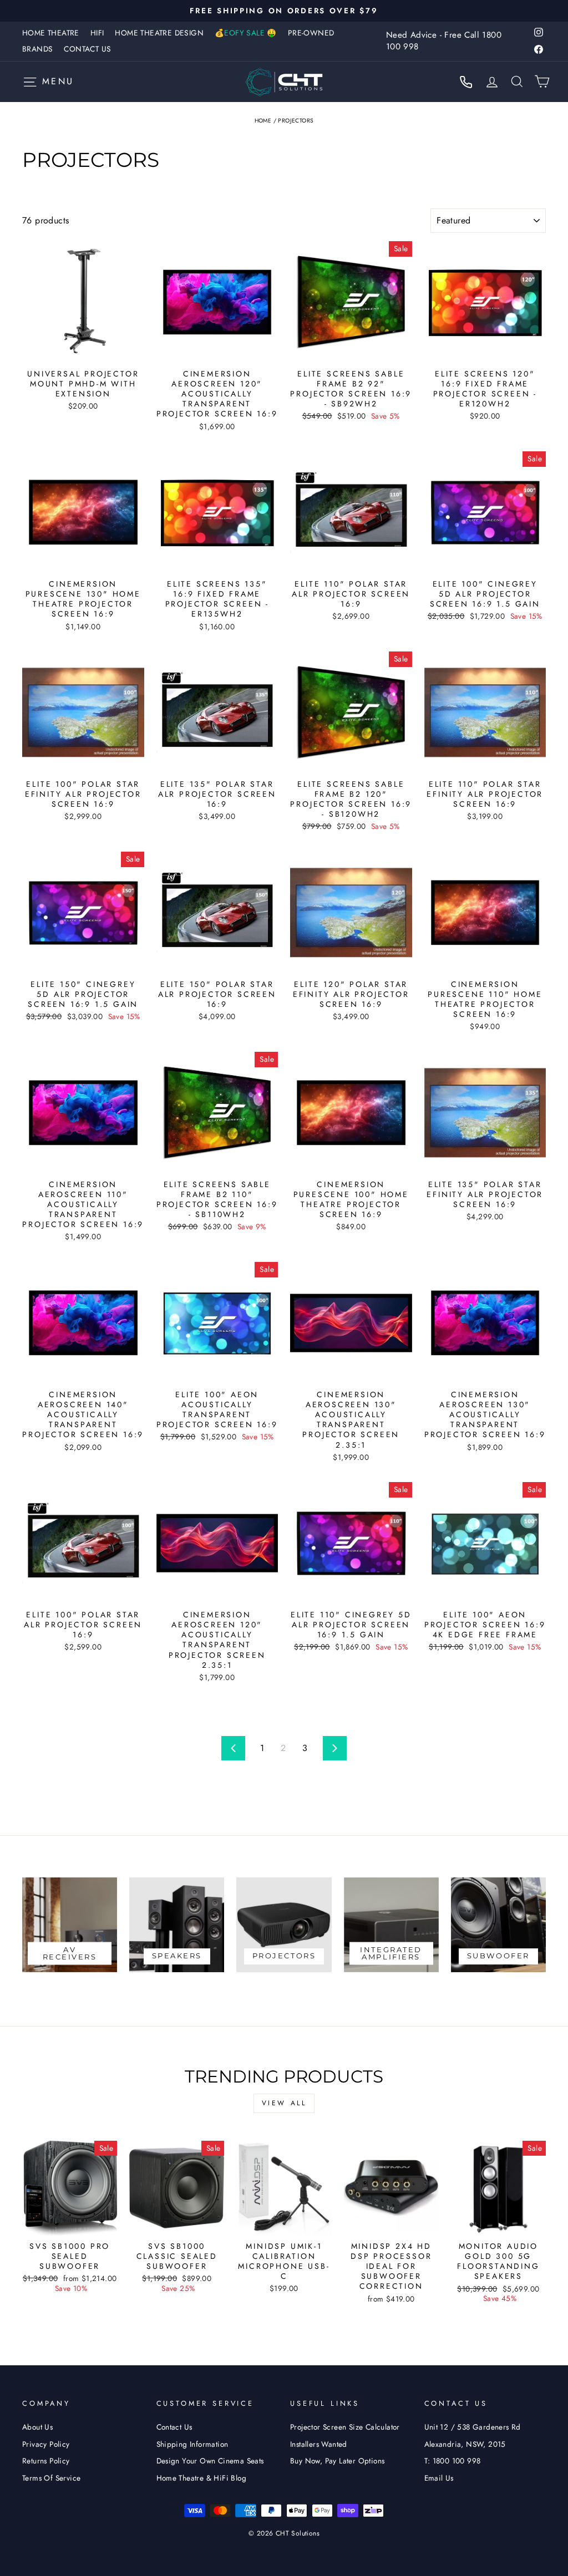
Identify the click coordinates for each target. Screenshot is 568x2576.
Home (263, 121)
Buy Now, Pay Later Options (337, 2461)
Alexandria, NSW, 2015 (465, 2444)
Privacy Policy (46, 2444)
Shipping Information (192, 2444)
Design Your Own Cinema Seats (210, 2461)
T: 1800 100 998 (453, 2461)
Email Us (439, 2478)
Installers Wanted (319, 2444)
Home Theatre (51, 33)
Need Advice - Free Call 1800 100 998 (444, 41)
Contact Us (87, 49)
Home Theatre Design (159, 33)
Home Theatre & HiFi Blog (202, 2478)
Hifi (97, 33)
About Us (37, 2427)
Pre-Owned (311, 33)
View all (284, 2103)
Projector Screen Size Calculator (345, 2427)
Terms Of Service (51, 2478)
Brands (37, 49)
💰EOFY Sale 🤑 (246, 33)
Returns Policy (46, 2461)
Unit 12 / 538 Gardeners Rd (473, 2427)
